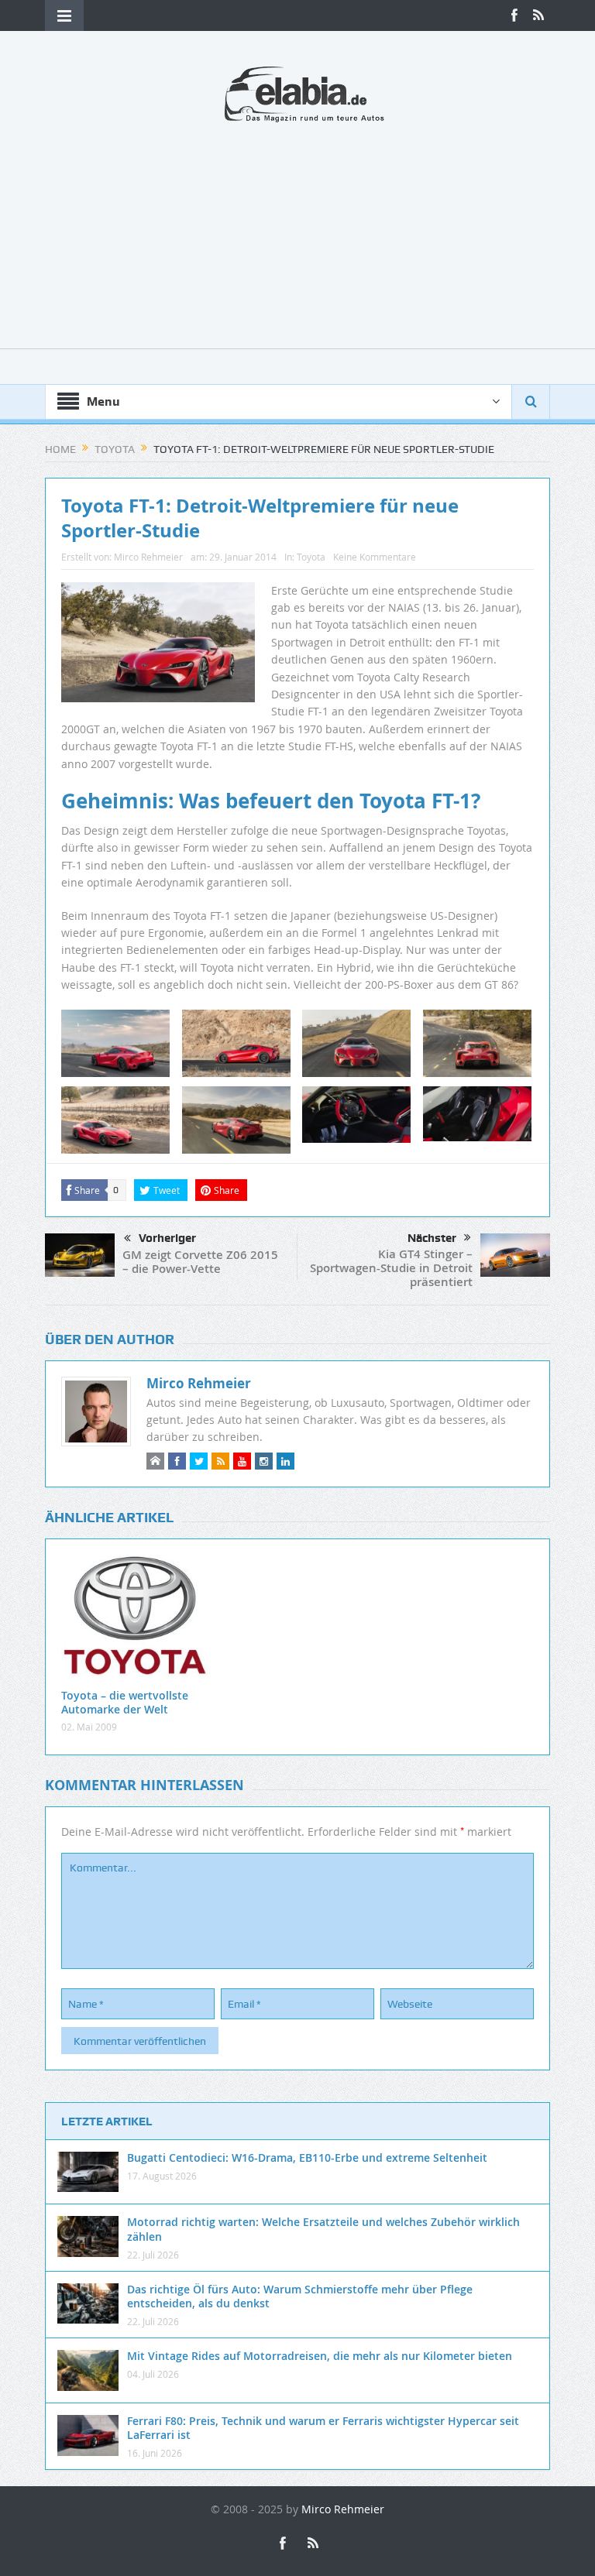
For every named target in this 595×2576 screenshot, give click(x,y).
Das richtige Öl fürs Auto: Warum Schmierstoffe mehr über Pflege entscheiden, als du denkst (300, 2296)
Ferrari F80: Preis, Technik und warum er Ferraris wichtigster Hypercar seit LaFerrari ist (323, 2428)
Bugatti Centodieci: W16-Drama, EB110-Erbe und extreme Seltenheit (307, 2158)
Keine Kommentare (375, 557)
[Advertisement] (297, 240)
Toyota (311, 557)
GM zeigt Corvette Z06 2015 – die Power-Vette (200, 1262)
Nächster (432, 1238)
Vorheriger (167, 1238)
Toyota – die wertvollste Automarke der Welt (125, 1702)
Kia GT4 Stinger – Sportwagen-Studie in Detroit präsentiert (391, 1268)
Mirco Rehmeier (148, 557)
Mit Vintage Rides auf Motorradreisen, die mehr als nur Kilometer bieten (320, 2356)
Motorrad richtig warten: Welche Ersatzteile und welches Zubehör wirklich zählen (323, 2229)
